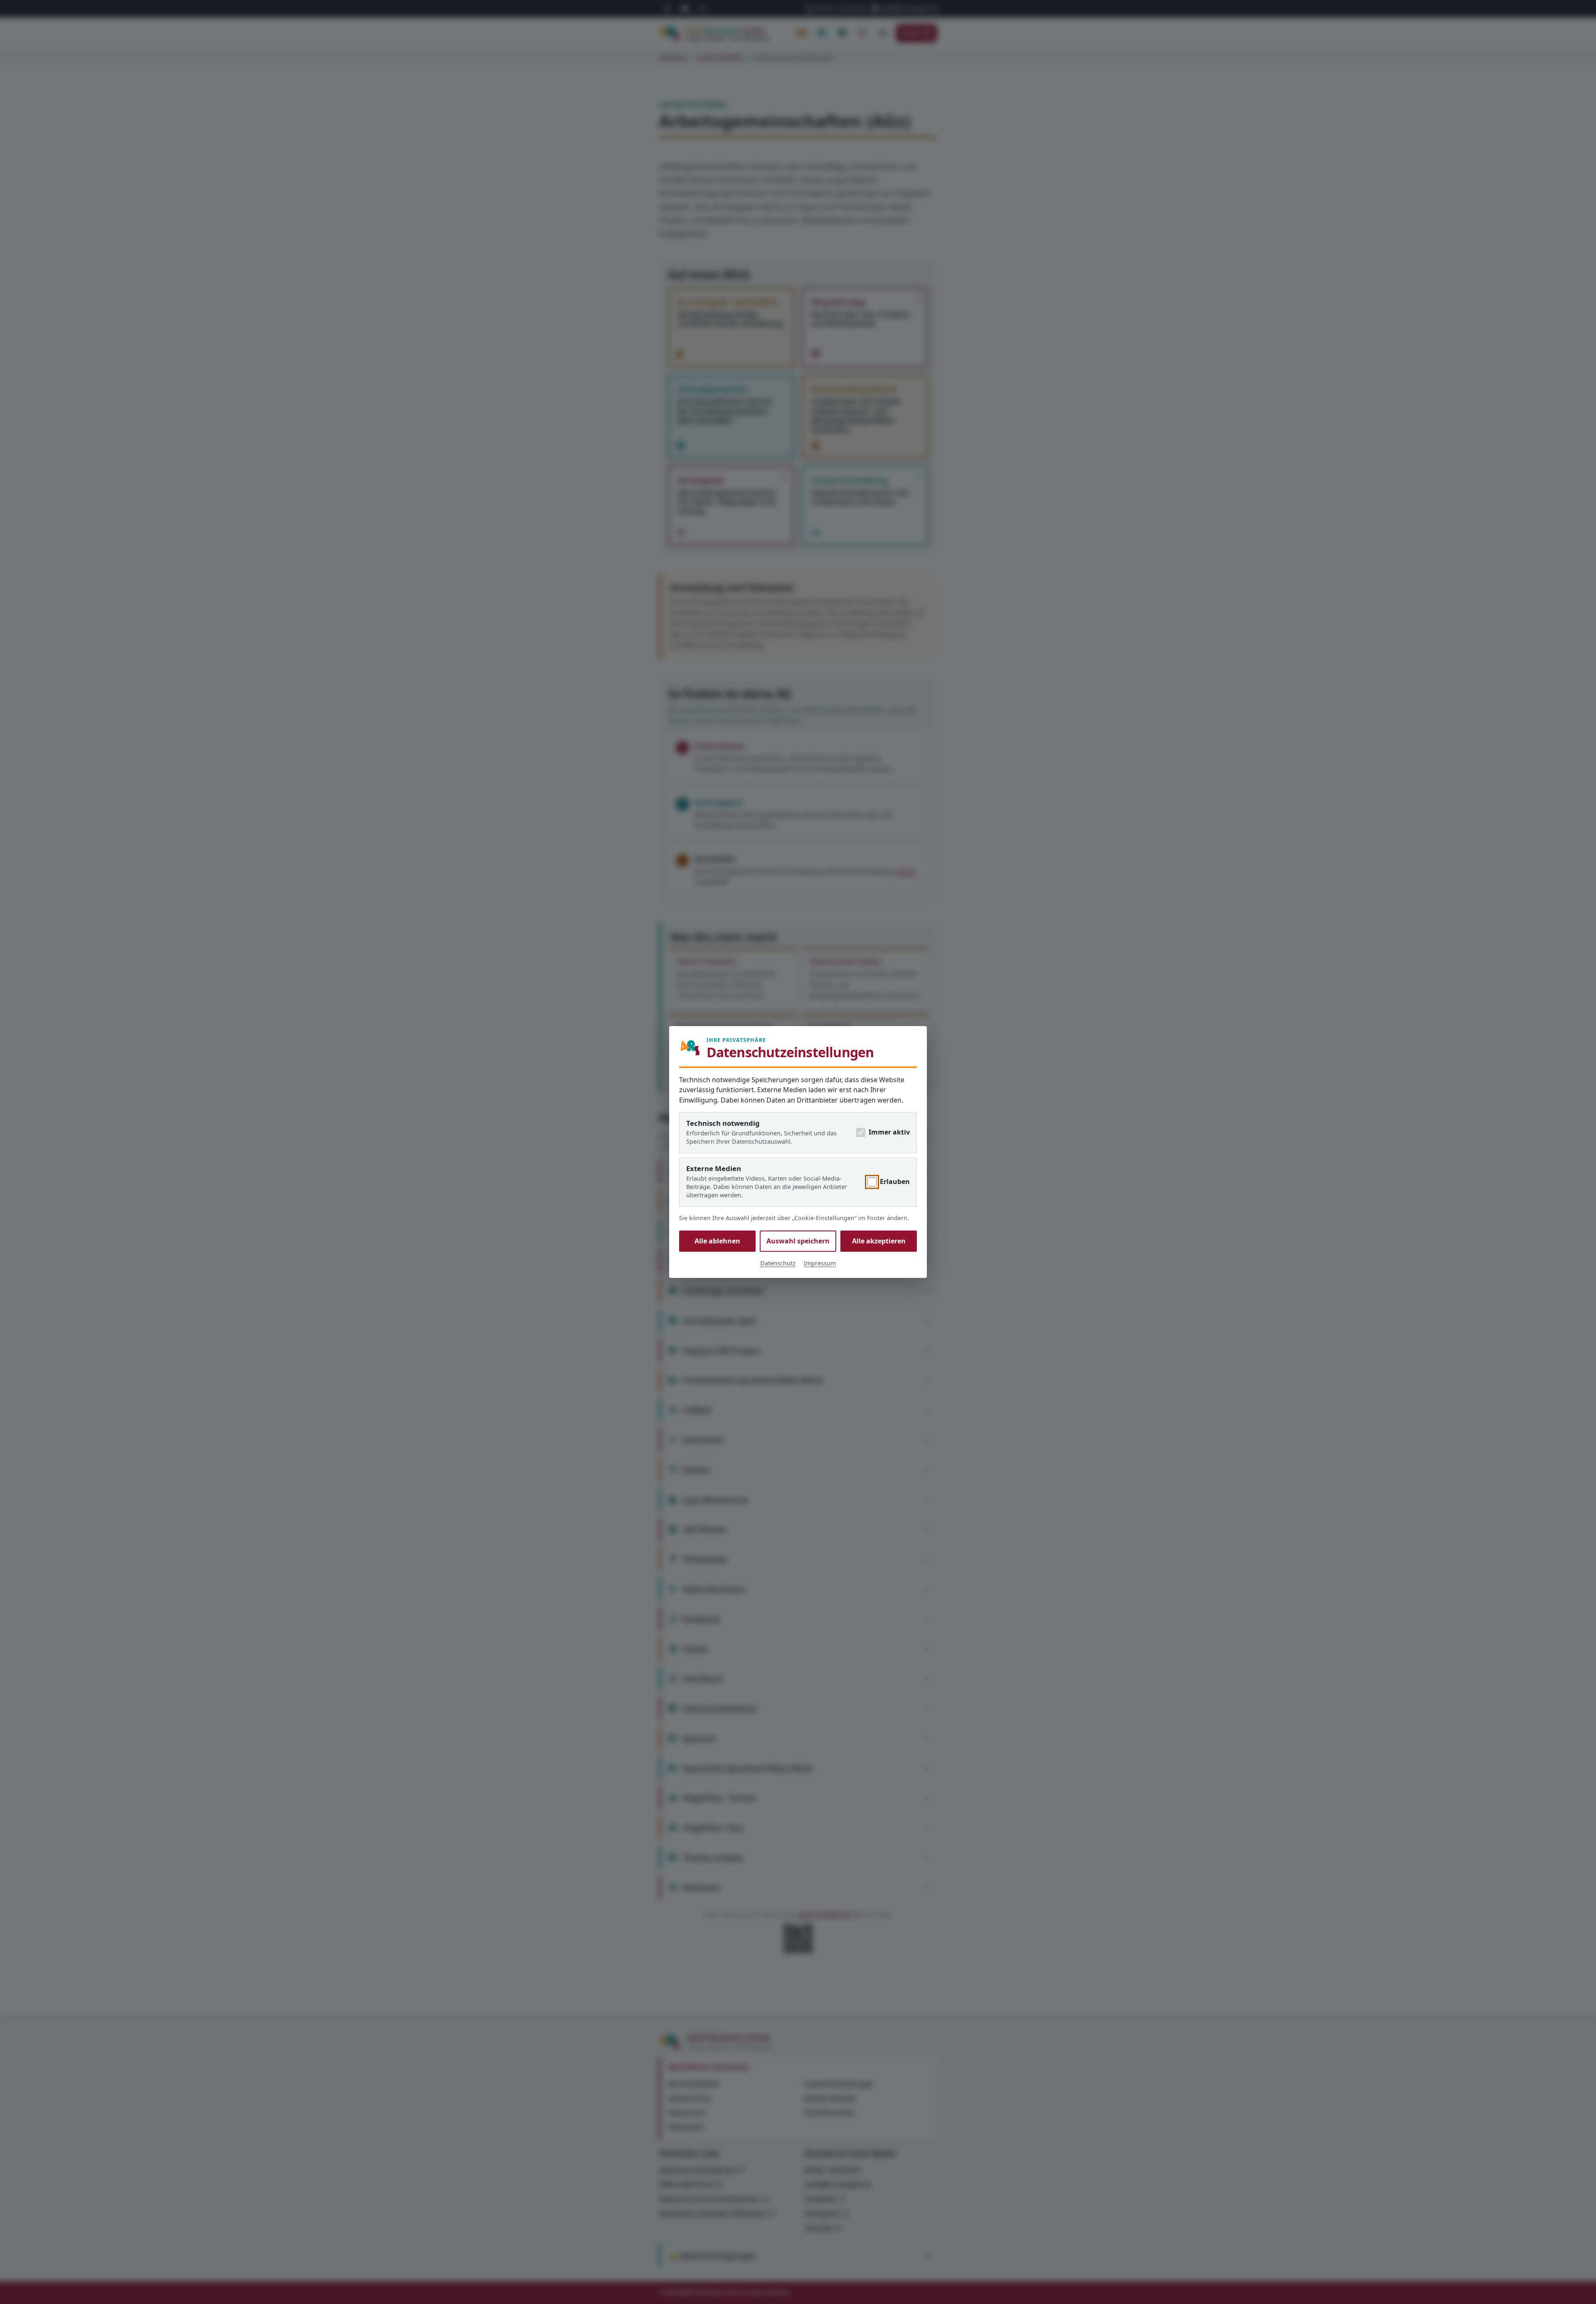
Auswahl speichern (798, 1241)
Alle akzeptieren (879, 1241)
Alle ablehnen (717, 1241)
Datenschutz (778, 1263)
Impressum (820, 1263)
